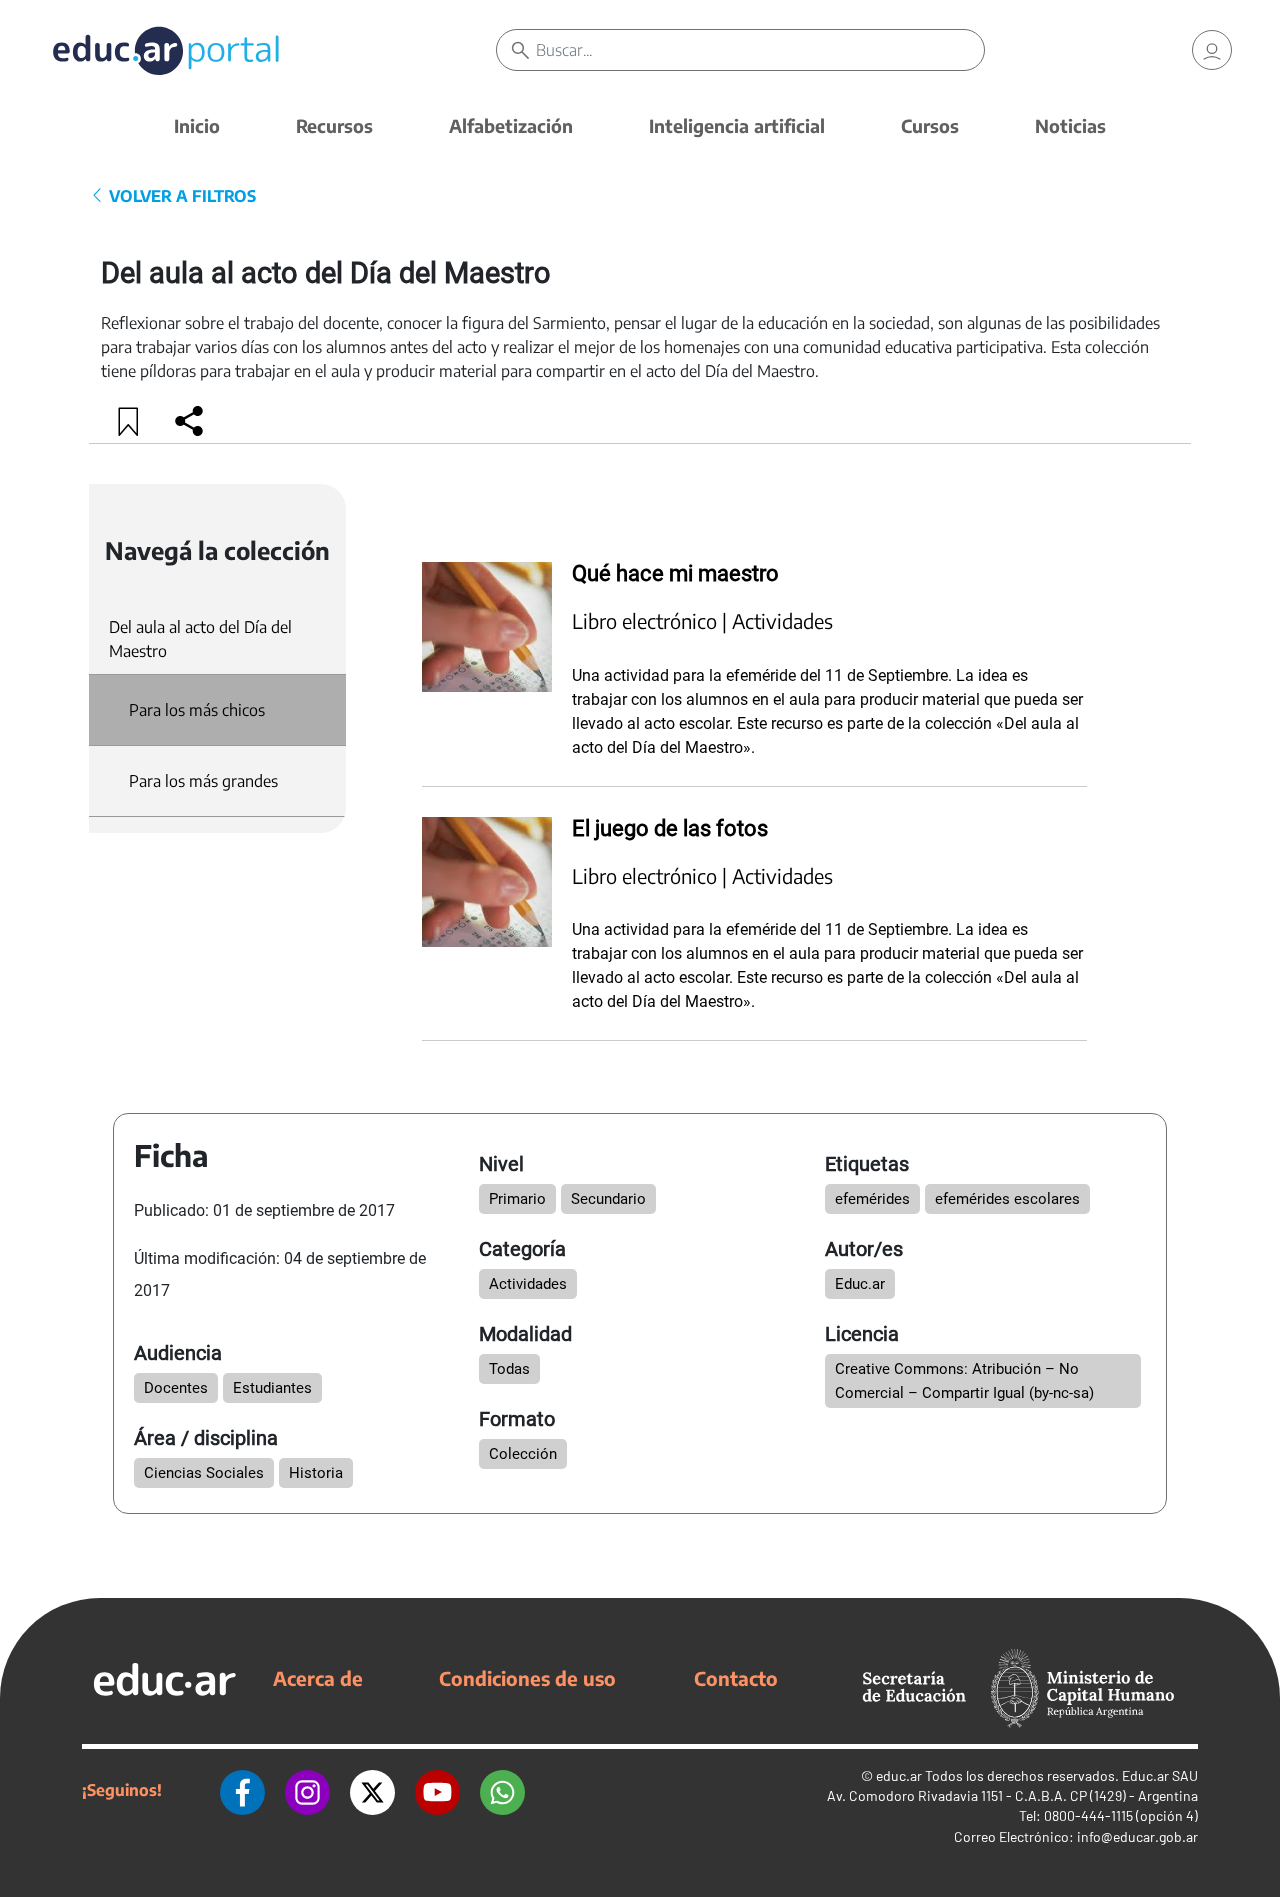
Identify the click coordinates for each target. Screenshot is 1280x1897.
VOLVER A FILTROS (180, 196)
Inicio (197, 125)
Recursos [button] (334, 125)
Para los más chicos (197, 710)
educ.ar (899, 1775)
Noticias (1070, 125)
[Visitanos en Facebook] (242, 1790)
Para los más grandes (203, 781)
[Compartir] (189, 421)
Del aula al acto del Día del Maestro (200, 639)
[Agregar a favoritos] (129, 421)
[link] (1212, 50)
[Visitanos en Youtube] (437, 1790)
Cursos (930, 125)
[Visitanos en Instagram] (307, 1790)
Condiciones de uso (527, 1678)
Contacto (736, 1678)
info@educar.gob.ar (1137, 1836)
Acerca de (318, 1678)
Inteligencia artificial (737, 125)
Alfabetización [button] (511, 125)
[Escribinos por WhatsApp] (502, 1790)
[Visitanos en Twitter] (372, 1790)
